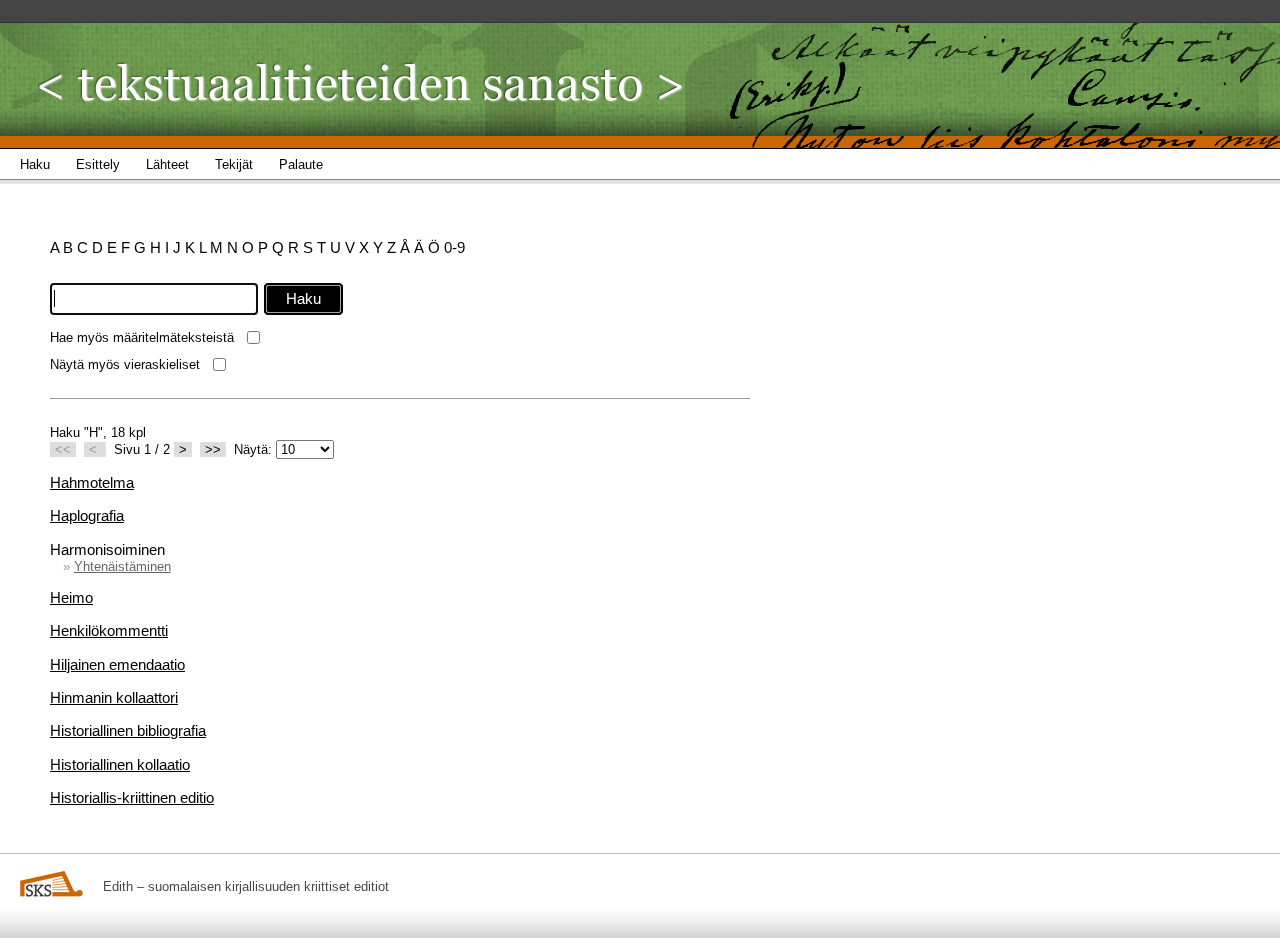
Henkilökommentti (109, 630)
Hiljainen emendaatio (117, 664)
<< (63, 449)
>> (213, 449)
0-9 (454, 247)
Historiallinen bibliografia (128, 730)
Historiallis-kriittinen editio (132, 797)
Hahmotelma (92, 482)
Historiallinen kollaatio (120, 764)
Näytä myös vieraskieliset (125, 364)
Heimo (71, 597)
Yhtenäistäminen (122, 566)
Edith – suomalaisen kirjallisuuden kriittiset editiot (246, 886)
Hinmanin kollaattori (114, 697)
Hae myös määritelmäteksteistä (142, 337)
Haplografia (87, 515)
